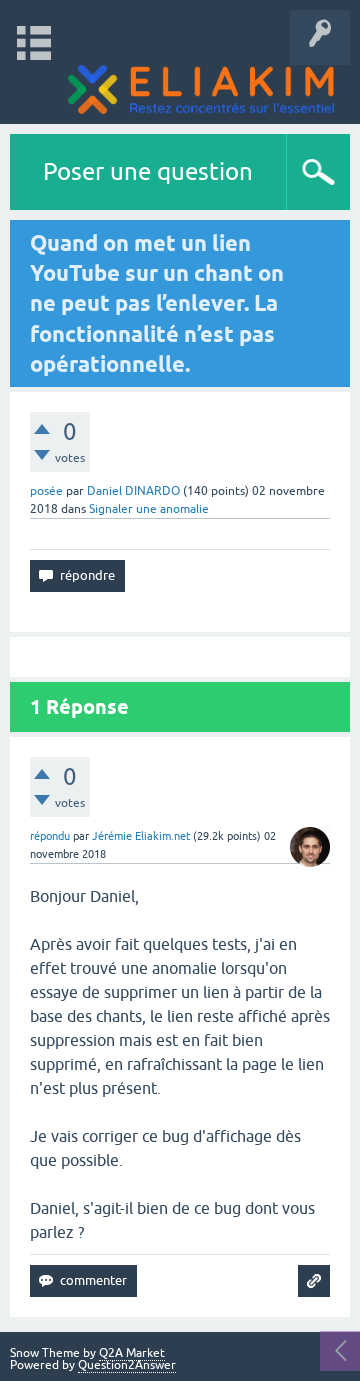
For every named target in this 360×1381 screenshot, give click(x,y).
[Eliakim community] (201, 89)
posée (46, 491)
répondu (50, 836)
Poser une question (148, 171)
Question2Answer (127, 1365)
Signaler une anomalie (149, 509)
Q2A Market (132, 1353)
